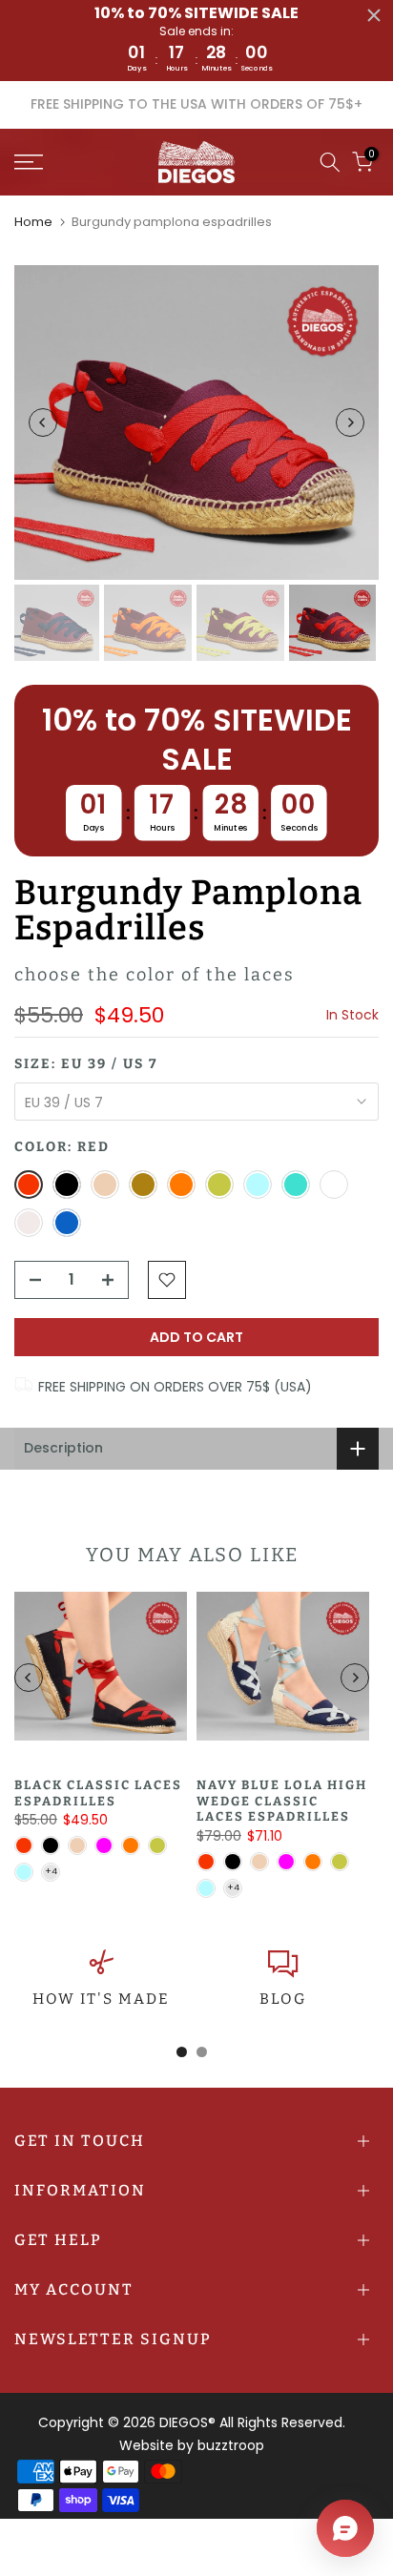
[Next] (350, 422)
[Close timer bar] (374, 15)
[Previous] (43, 422)
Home (33, 222)
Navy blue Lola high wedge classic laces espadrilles (282, 1801)
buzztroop (231, 2445)
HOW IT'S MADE (101, 1999)
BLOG (283, 1999)
